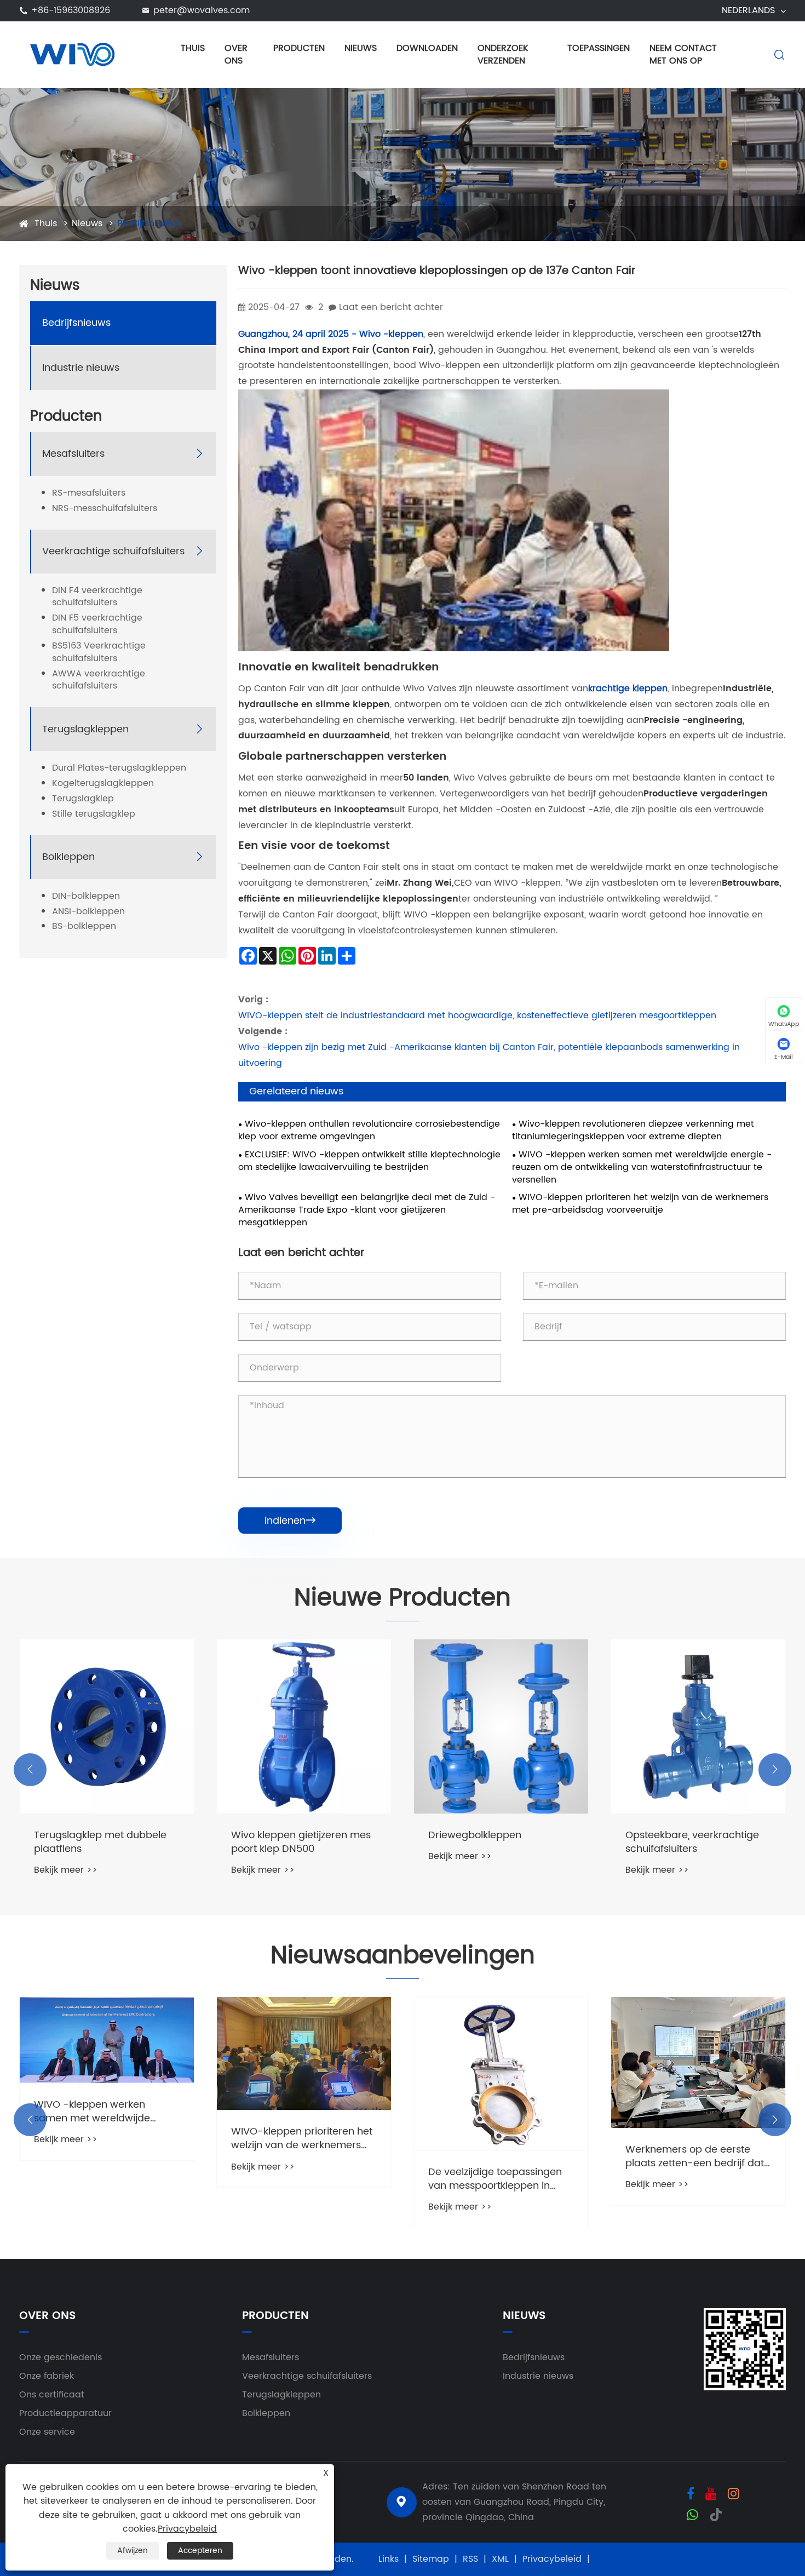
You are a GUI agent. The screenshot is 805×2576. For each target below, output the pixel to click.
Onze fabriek (47, 2376)
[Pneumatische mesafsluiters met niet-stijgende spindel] (698, 1726)
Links (389, 2559)
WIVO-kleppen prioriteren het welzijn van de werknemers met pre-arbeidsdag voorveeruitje (640, 1204)
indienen (290, 1521)
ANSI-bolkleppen (88, 912)
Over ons (236, 54)
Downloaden (427, 48)
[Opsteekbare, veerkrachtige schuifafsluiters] (501, 1726)
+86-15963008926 (71, 10)
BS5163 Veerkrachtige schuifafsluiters (99, 652)
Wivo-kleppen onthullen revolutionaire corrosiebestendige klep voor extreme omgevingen (369, 1131)
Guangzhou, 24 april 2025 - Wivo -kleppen (331, 334)
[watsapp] (692, 2514)
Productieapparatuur (65, 2413)
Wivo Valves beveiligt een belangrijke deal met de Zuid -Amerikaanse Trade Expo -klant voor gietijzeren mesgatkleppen (367, 1210)
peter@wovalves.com (202, 10)
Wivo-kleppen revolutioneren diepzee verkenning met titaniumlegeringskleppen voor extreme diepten (633, 1131)
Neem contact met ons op (683, 54)
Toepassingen (599, 48)
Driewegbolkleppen (278, 1835)
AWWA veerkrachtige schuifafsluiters (99, 680)
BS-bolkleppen (84, 927)
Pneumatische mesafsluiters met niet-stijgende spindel (693, 1842)
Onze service (47, 2432)
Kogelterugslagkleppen (103, 784)
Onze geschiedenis (61, 2357)
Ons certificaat (52, 2395)
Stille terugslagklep (94, 814)
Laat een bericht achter (391, 307)
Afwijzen (133, 2551)
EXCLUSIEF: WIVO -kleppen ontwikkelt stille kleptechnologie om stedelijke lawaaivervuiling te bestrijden (369, 1161)
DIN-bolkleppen (86, 896)
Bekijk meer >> (66, 1870)
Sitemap (431, 2559)
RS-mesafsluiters (89, 493)
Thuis (193, 48)
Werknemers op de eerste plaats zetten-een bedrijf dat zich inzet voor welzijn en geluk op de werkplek (501, 2156)
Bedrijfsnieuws (148, 223)
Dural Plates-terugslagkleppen (119, 769)
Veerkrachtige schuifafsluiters (113, 551)
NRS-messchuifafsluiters (105, 509)
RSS (470, 2559)
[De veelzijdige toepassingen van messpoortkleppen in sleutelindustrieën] (304, 2074)
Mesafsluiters (73, 454)
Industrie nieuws (81, 368)
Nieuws (361, 48)
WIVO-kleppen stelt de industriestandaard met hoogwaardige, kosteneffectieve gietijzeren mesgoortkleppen (477, 1016)
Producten (299, 48)
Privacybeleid (552, 2559)
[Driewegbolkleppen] (304, 1726)
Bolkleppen (68, 857)
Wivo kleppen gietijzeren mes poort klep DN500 (104, 1842)
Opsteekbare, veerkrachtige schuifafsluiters (495, 1842)
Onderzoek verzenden (503, 54)
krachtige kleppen (628, 689)
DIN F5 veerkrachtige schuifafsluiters (97, 625)
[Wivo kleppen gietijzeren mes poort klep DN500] (107, 1726)
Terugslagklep (83, 799)
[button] (30, 1770)
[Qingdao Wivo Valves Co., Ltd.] (72, 54)
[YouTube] (711, 2493)
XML (500, 2559)
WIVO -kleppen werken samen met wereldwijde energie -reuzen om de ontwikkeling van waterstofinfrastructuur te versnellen (642, 1167)
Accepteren (200, 2551)
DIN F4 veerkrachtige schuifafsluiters (97, 597)
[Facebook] (691, 2493)
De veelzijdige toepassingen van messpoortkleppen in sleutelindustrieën (298, 2179)
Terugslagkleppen (85, 729)
